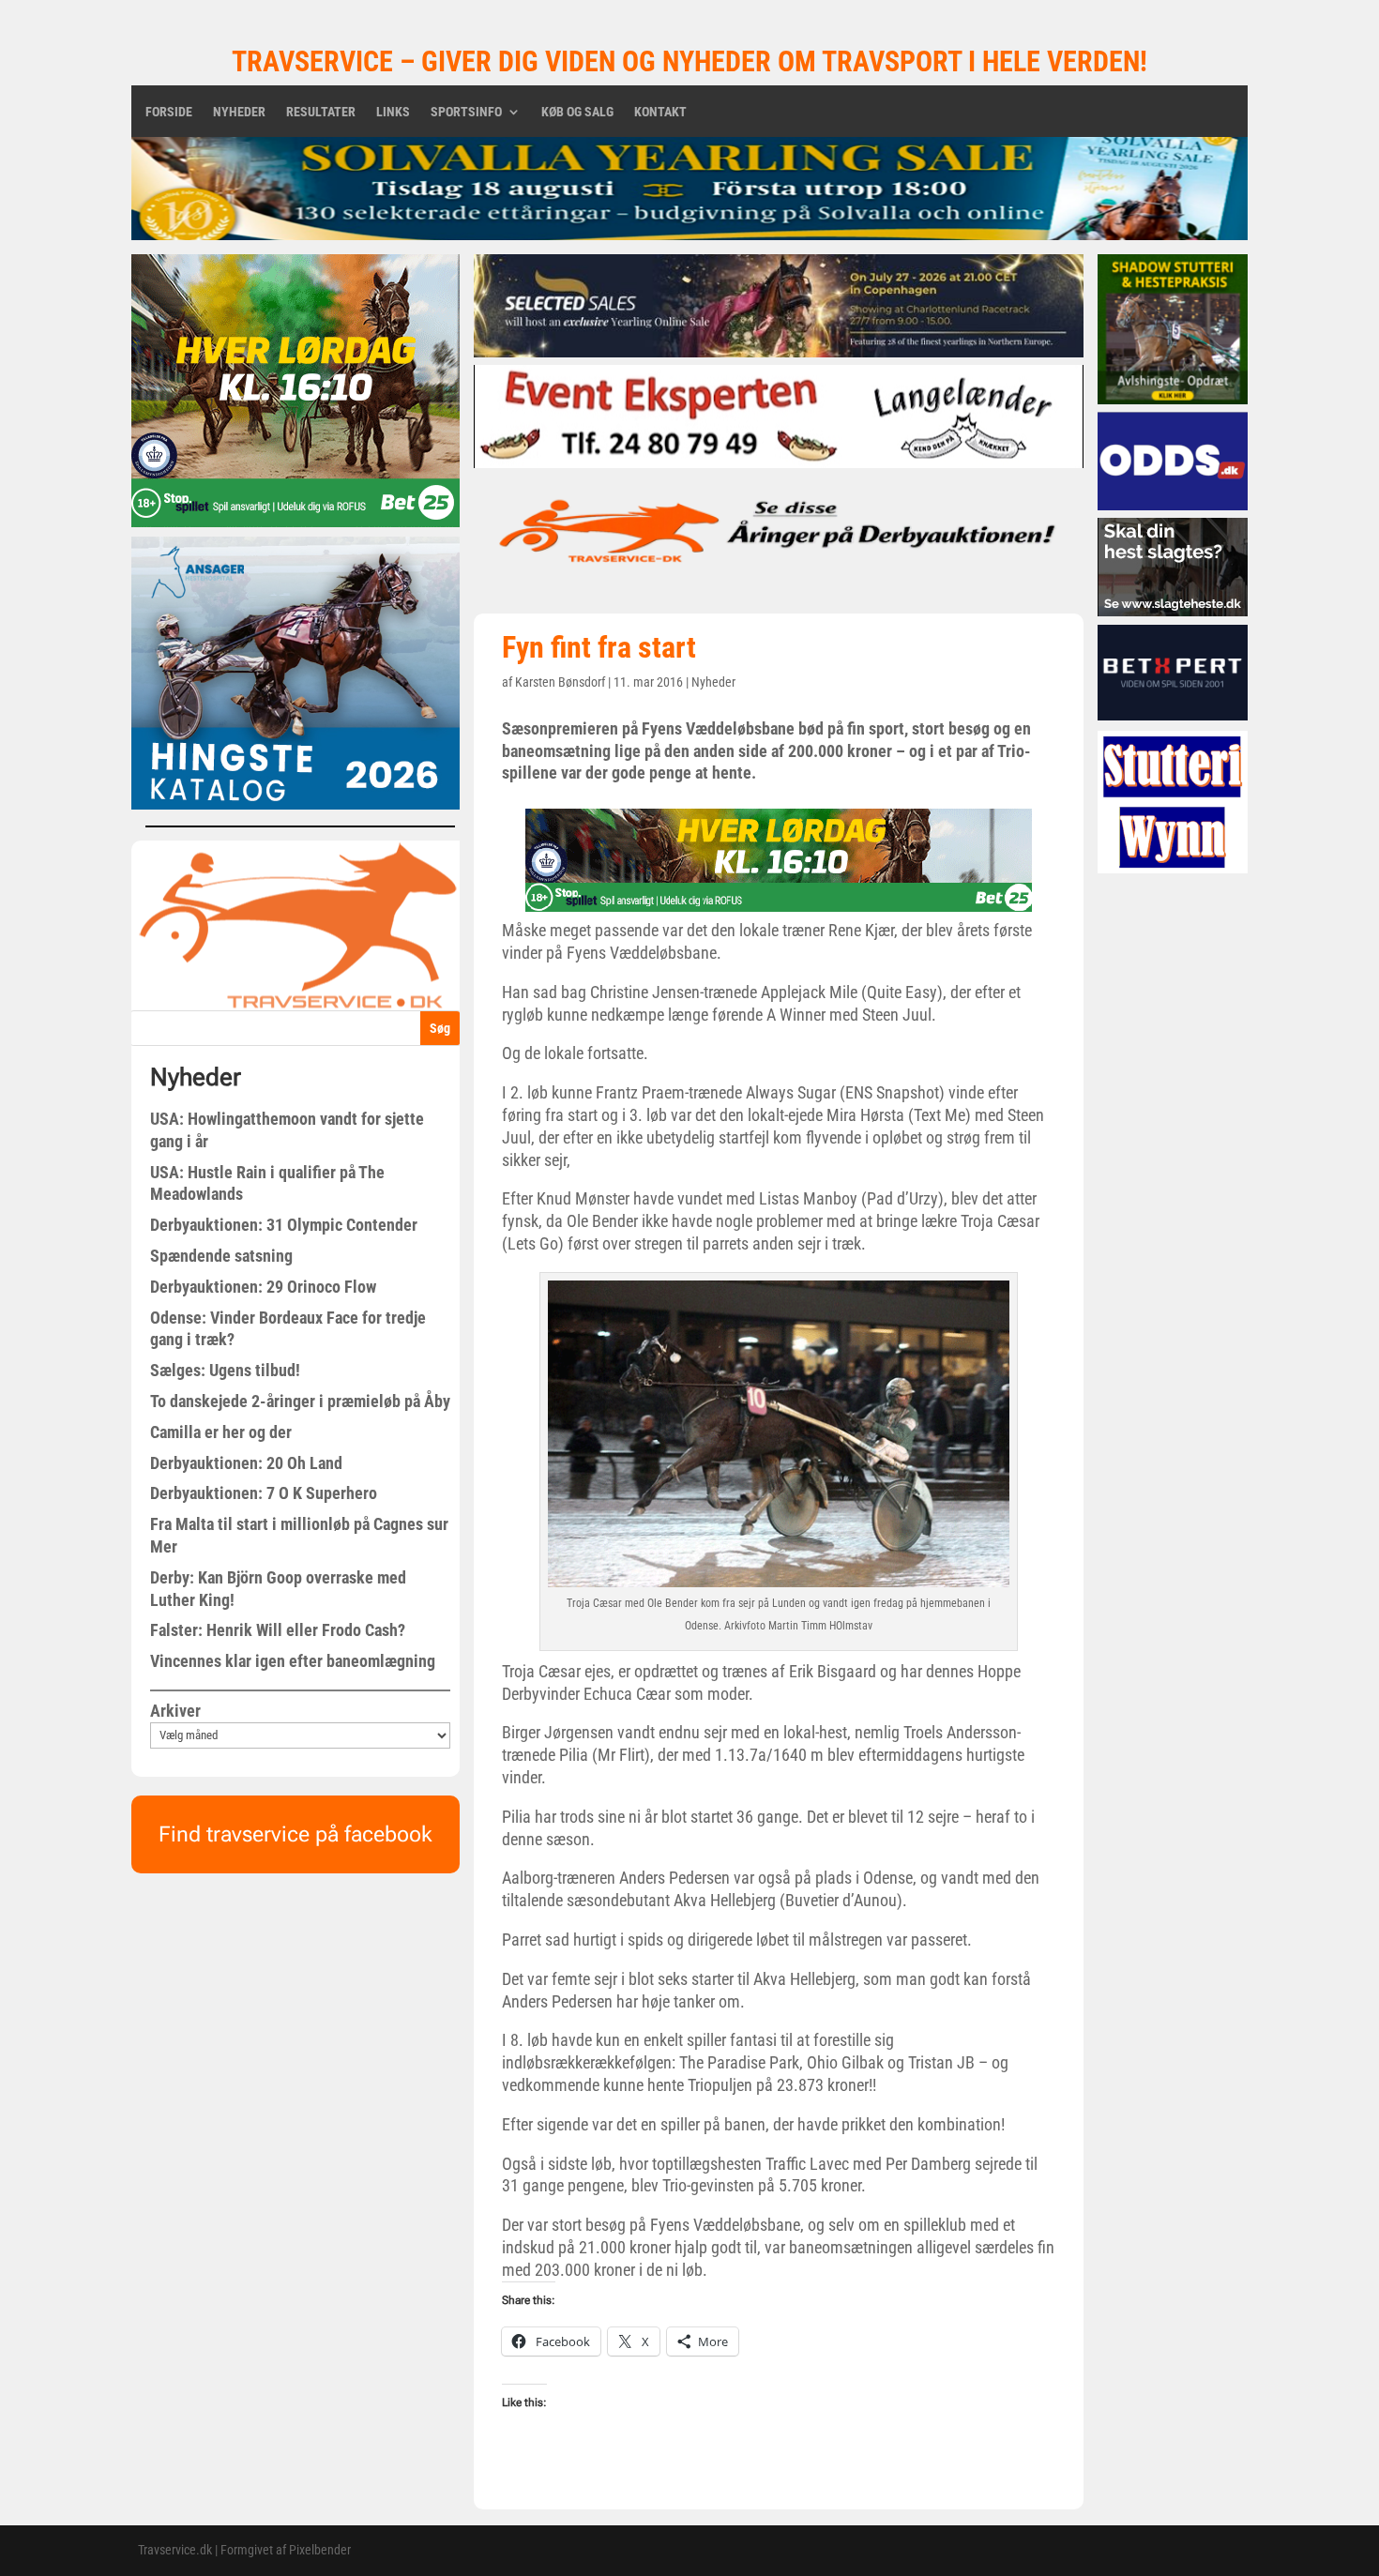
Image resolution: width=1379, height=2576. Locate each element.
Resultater (321, 112)
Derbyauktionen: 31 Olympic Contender (284, 1225)
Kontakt (660, 112)
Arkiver (175, 1711)
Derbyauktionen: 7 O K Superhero (264, 1493)
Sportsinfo (466, 112)
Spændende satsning (221, 1256)
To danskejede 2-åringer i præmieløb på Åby (300, 1401)
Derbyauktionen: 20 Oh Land (246, 1463)
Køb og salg (577, 112)
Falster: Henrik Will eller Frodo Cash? (278, 1630)
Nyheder (239, 112)
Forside (169, 112)
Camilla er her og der (221, 1432)
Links (393, 112)
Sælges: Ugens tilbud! (225, 1370)
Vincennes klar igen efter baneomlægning (293, 1661)
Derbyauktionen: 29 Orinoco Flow (263, 1287)
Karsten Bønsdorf (560, 682)
